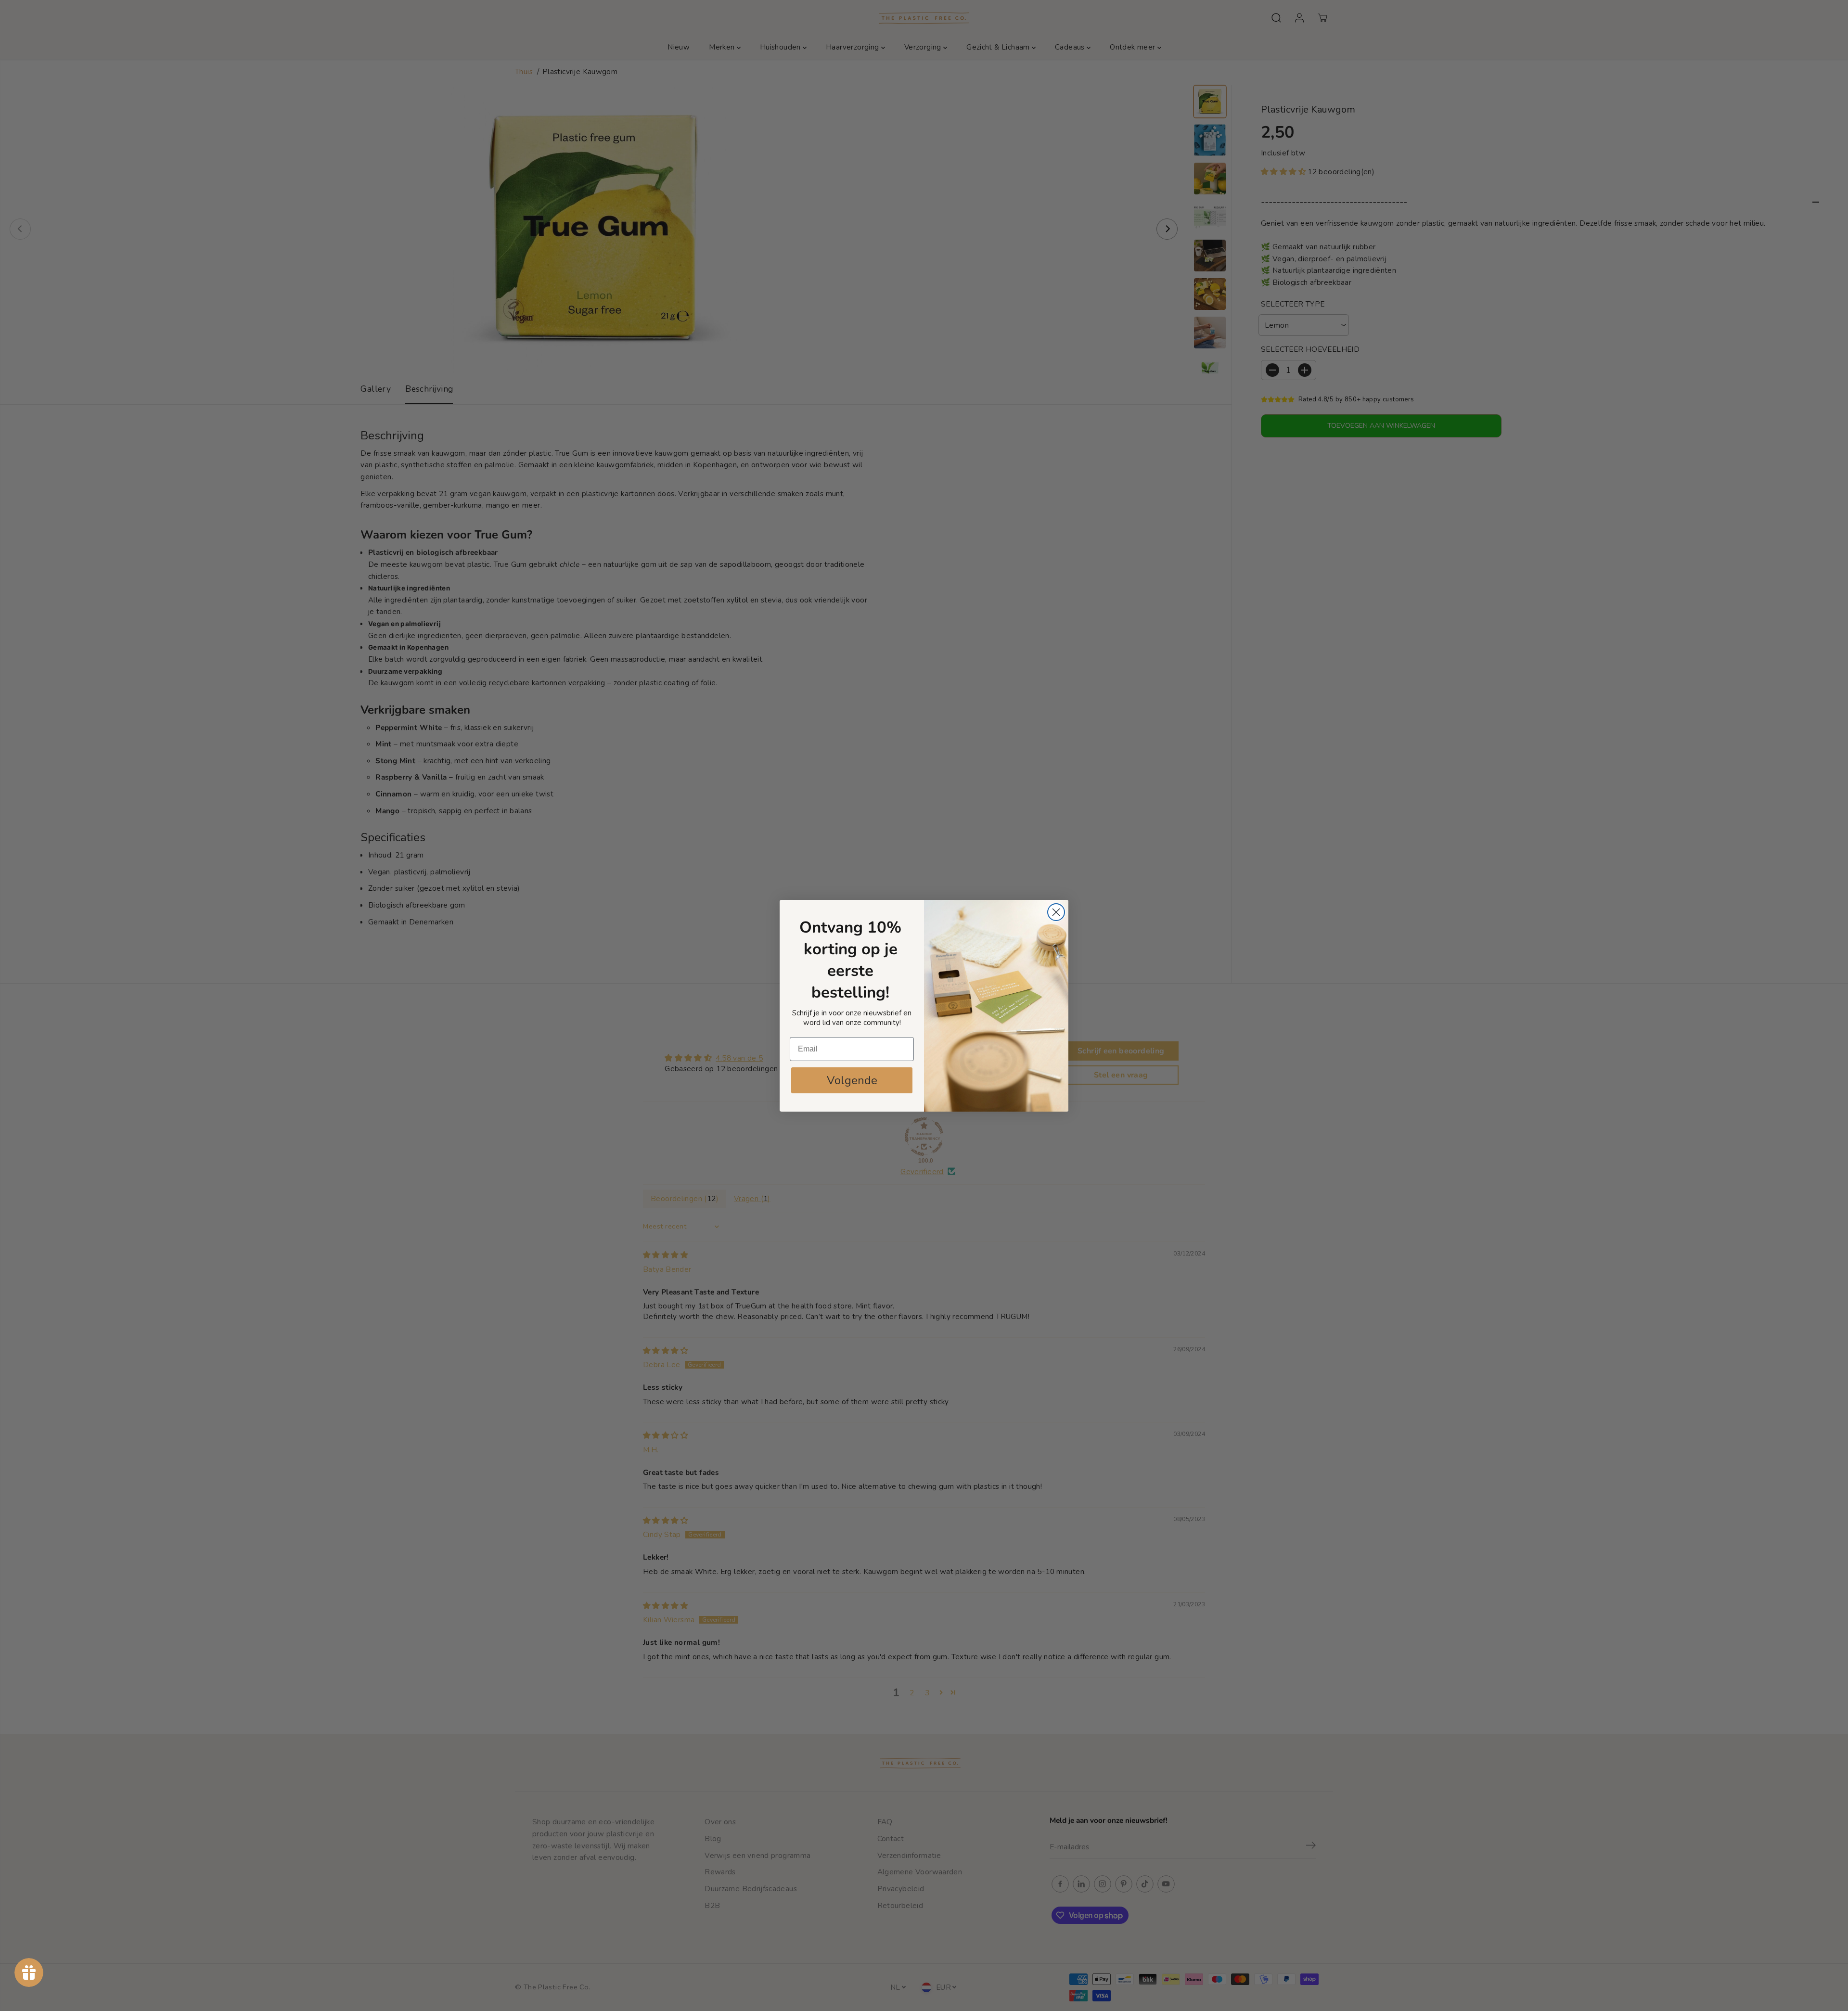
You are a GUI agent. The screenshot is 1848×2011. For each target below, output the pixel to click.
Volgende (852, 1080)
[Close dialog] (1056, 912)
